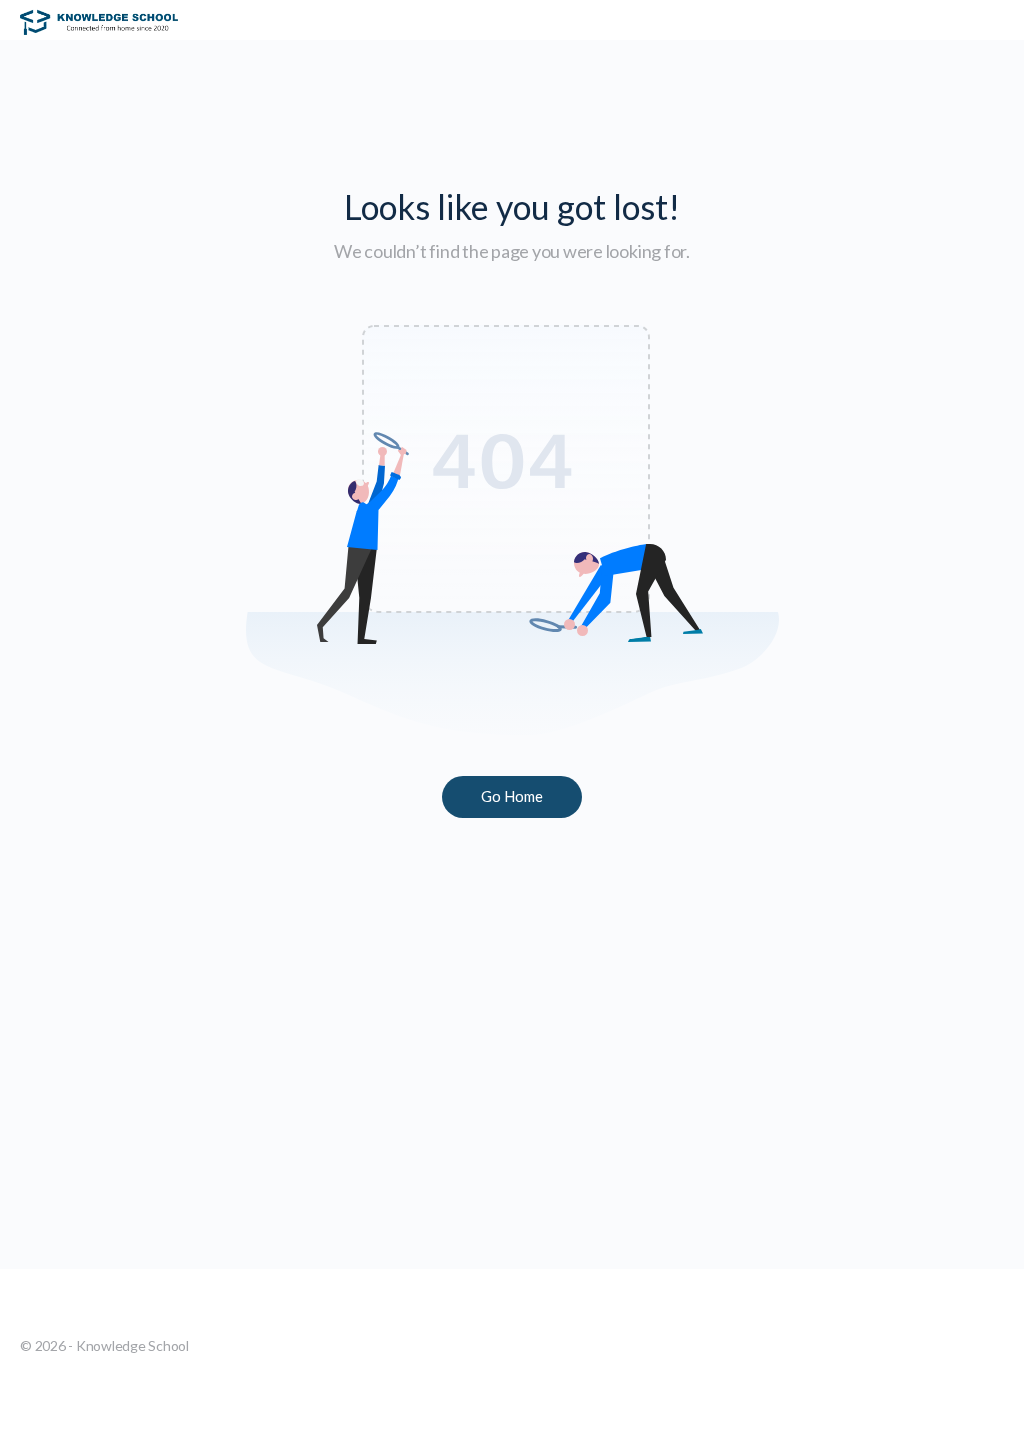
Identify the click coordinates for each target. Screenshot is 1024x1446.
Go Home (512, 796)
